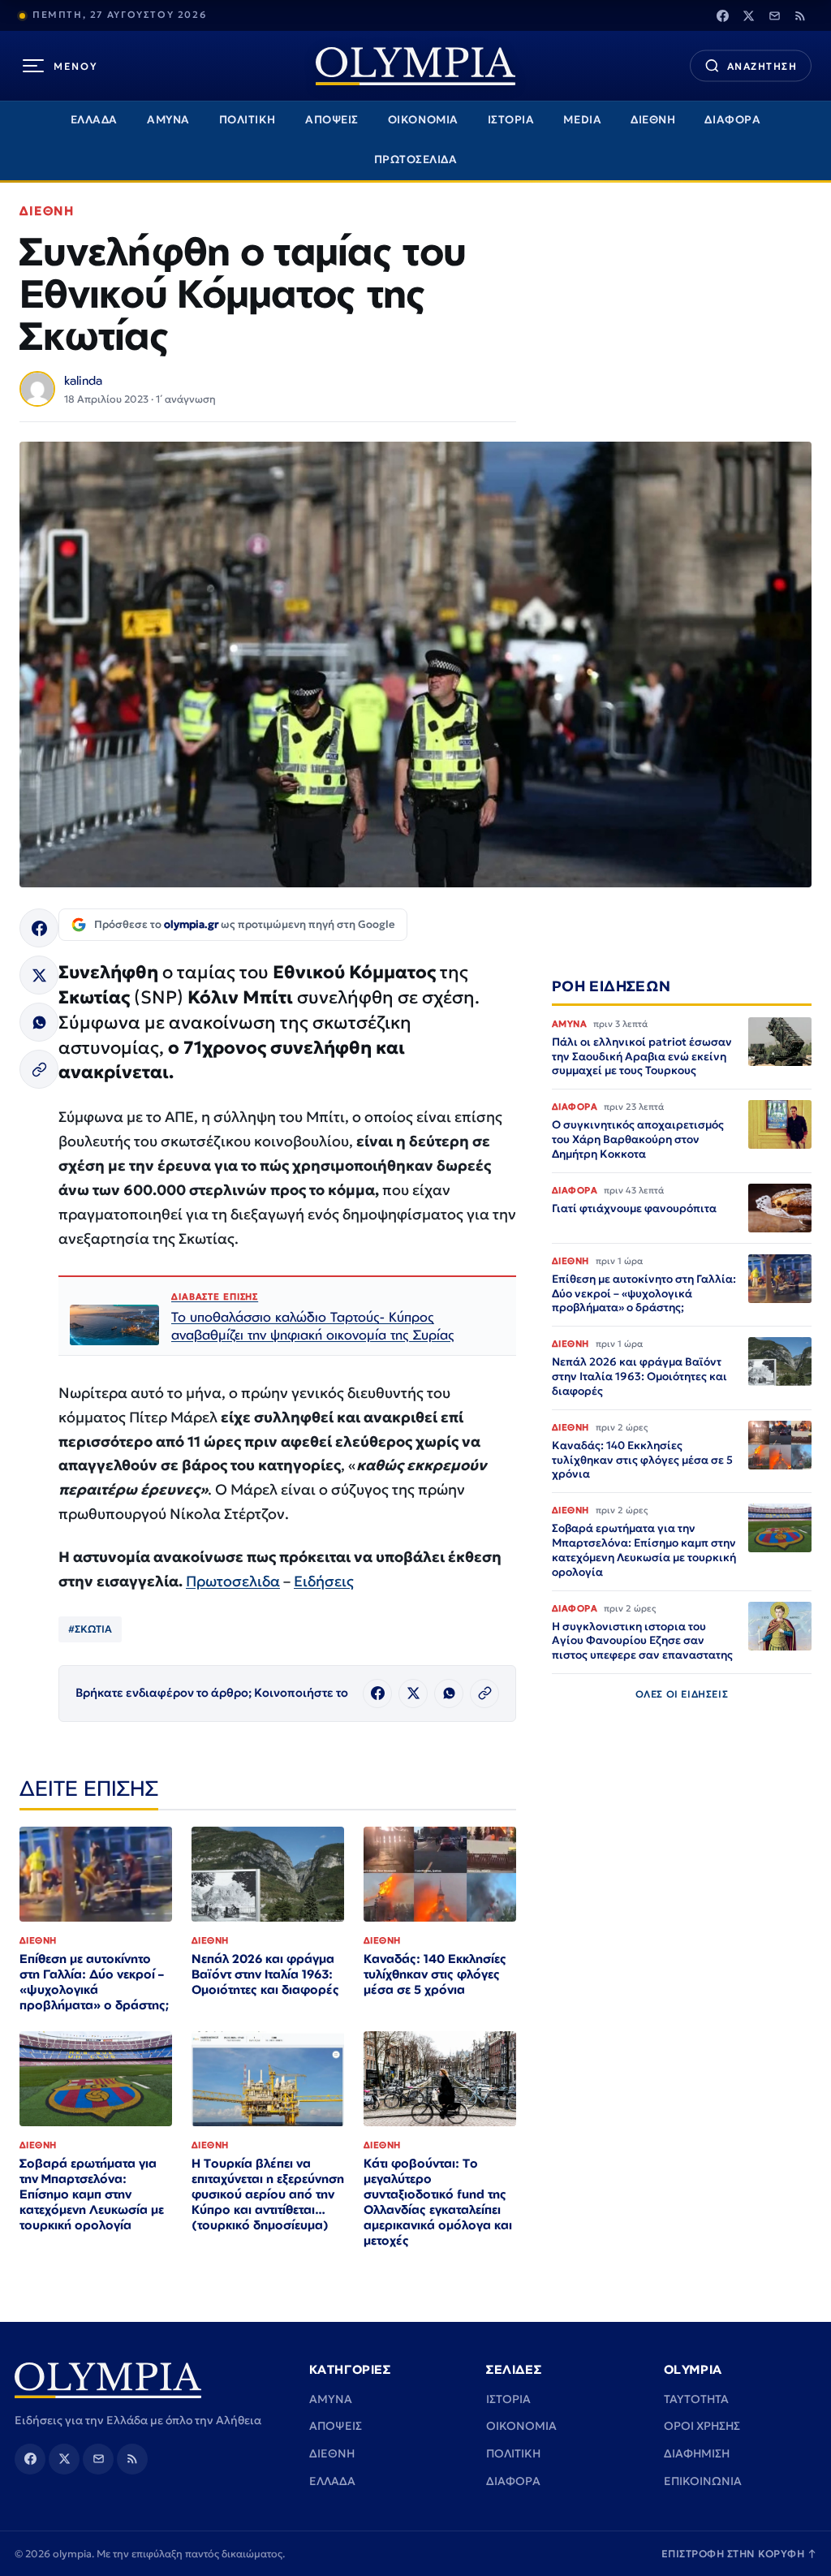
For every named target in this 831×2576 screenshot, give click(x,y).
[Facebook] (722, 15)
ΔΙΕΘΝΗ (653, 120)
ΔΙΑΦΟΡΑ (732, 120)
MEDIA (582, 120)
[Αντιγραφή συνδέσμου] (39, 1069)
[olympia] (415, 66)
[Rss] (800, 15)
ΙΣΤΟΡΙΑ (511, 120)
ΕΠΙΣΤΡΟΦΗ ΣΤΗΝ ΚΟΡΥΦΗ (739, 2554)
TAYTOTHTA (696, 2399)
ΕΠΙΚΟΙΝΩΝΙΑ (703, 2481)
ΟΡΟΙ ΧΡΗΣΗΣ (702, 2426)
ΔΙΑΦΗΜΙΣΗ (697, 2453)
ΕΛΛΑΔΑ (94, 120)
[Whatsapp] (39, 1022)
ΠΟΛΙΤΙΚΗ (248, 120)
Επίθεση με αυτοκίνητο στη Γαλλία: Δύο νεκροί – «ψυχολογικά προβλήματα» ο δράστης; (94, 1982)
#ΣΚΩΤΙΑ (90, 1629)
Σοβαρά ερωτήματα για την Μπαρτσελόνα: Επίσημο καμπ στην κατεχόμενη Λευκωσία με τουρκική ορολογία (92, 2194)
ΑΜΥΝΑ (168, 120)
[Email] (774, 15)
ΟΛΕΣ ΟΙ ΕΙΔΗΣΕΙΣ (682, 1694)
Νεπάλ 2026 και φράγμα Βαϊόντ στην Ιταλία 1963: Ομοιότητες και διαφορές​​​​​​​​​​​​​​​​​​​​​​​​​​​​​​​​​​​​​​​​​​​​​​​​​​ (265, 1974)
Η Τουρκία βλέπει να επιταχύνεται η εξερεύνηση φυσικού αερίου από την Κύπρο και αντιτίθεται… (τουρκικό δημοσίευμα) (268, 2194)
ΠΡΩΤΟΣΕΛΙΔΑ (416, 160)
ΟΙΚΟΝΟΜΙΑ (423, 120)
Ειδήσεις (324, 1581)
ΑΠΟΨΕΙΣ (332, 120)
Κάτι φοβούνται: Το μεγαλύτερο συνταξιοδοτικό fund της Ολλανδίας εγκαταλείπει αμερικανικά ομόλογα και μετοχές (438, 2201)
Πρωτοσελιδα (233, 1581)
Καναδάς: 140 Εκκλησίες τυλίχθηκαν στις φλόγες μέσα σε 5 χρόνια (435, 1974)
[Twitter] (748, 15)
